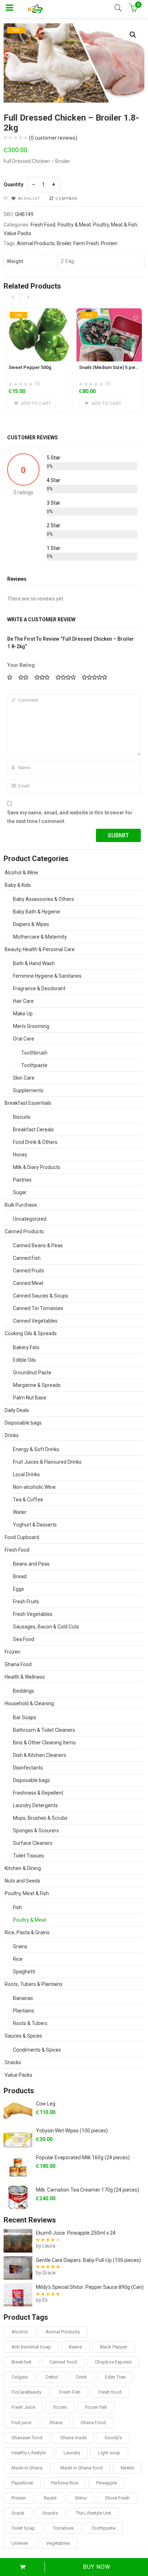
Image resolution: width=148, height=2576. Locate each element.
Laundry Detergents (35, 1805)
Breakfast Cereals (33, 1130)
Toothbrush (34, 1053)
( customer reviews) (53, 138)
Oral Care (24, 1039)
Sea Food (24, 1639)
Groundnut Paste (32, 1373)
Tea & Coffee (28, 1500)
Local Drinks (26, 1474)
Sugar (20, 1192)
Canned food (63, 2362)
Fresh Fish (70, 2392)
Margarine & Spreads (37, 1385)
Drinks (12, 1435)
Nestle (127, 2468)
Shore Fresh (117, 2498)
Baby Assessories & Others (43, 899)
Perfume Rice (65, 2483)
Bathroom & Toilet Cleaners (44, 1730)
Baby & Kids (18, 885)
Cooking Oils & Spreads (31, 1333)
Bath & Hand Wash (34, 963)
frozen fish (96, 2407)
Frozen (13, 1652)
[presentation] (13, 297)
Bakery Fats (26, 1347)
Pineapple (107, 2483)
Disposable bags (23, 1423)
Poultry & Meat (74, 225)
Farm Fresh (86, 243)
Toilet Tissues (29, 1856)
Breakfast (22, 2362)
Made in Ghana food (82, 2468)
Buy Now (97, 2567)
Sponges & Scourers (36, 1831)
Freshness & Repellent (38, 1793)
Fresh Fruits (26, 1602)
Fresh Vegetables (33, 1614)
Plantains (24, 2011)
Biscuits (22, 1117)
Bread (20, 1576)
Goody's (113, 2438)
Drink (82, 2377)
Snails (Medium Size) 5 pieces (111, 367)
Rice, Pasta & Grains (27, 1932)
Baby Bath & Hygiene (36, 912)
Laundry (72, 2453)
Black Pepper (114, 2347)
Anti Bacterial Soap (31, 2347)
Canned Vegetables (35, 1321)
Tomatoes (63, 2528)
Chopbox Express (113, 2362)
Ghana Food (18, 1664)
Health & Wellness (25, 1677)
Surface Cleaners (33, 1843)
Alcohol (20, 2332)
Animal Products (36, 243)
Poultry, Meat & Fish (115, 225)
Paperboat (22, 2483)
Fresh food (110, 2392)
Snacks (13, 2062)
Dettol (52, 2377)
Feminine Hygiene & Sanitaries (47, 976)
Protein (109, 243)
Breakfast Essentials (28, 1103)
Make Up (23, 1014)
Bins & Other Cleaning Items (44, 1743)
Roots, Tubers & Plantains (34, 1984)
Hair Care (23, 1001)
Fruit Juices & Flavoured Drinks (47, 1462)
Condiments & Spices (37, 2050)
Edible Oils (24, 1360)
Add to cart (22, 2567)
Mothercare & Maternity (40, 937)
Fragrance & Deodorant (39, 988)
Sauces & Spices (23, 2036)
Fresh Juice (23, 2407)
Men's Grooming (31, 1026)
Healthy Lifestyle (29, 2453)
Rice (18, 1959)
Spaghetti (24, 1972)
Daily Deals (17, 1410)
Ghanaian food (27, 2438)
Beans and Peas (31, 1564)
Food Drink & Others (35, 1142)
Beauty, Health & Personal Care (40, 949)
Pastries (22, 1180)
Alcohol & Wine (21, 873)
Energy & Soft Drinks (36, 1449)
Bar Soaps (25, 1717)
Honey (20, 1155)
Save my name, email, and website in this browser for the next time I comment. (70, 817)
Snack (18, 2513)
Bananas (23, 1998)
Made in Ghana (27, 2468)
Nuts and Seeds (22, 1881)
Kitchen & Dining (23, 1868)
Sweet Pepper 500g (30, 367)
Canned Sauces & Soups (41, 1296)
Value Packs (17, 233)
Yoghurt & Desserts (35, 1525)
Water (20, 1512)
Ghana (56, 2423)
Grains (20, 1946)
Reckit (50, 2498)
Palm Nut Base (30, 1398)
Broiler (64, 243)
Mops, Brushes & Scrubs (40, 1818)
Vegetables (58, 2543)
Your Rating (21, 665)
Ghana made (73, 2438)
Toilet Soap (23, 2528)
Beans (75, 2347)
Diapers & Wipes (31, 924)
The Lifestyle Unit (94, 2513)
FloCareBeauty (26, 2392)
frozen (60, 2407)
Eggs (18, 1589)
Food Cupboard (22, 1537)
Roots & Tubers (30, 2023)
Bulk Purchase (21, 1205)
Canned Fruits (29, 1271)
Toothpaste (34, 1065)
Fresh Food (43, 225)
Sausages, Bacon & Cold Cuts (46, 1627)
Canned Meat (28, 1283)
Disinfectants (28, 1768)
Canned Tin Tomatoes (38, 1308)
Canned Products (24, 1231)
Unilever (20, 2543)
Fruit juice (21, 2423)
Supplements (28, 1090)
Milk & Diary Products (37, 1167)
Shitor (81, 2498)
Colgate (20, 2377)
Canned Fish (27, 1258)
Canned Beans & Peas (38, 1245)
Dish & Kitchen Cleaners (40, 1755)
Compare (67, 199)
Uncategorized (30, 1219)
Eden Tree (115, 2377)
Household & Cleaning (29, 1703)
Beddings (24, 1691)
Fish (17, 1907)
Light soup (109, 2453)
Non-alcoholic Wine (34, 1487)
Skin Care (24, 1078)
